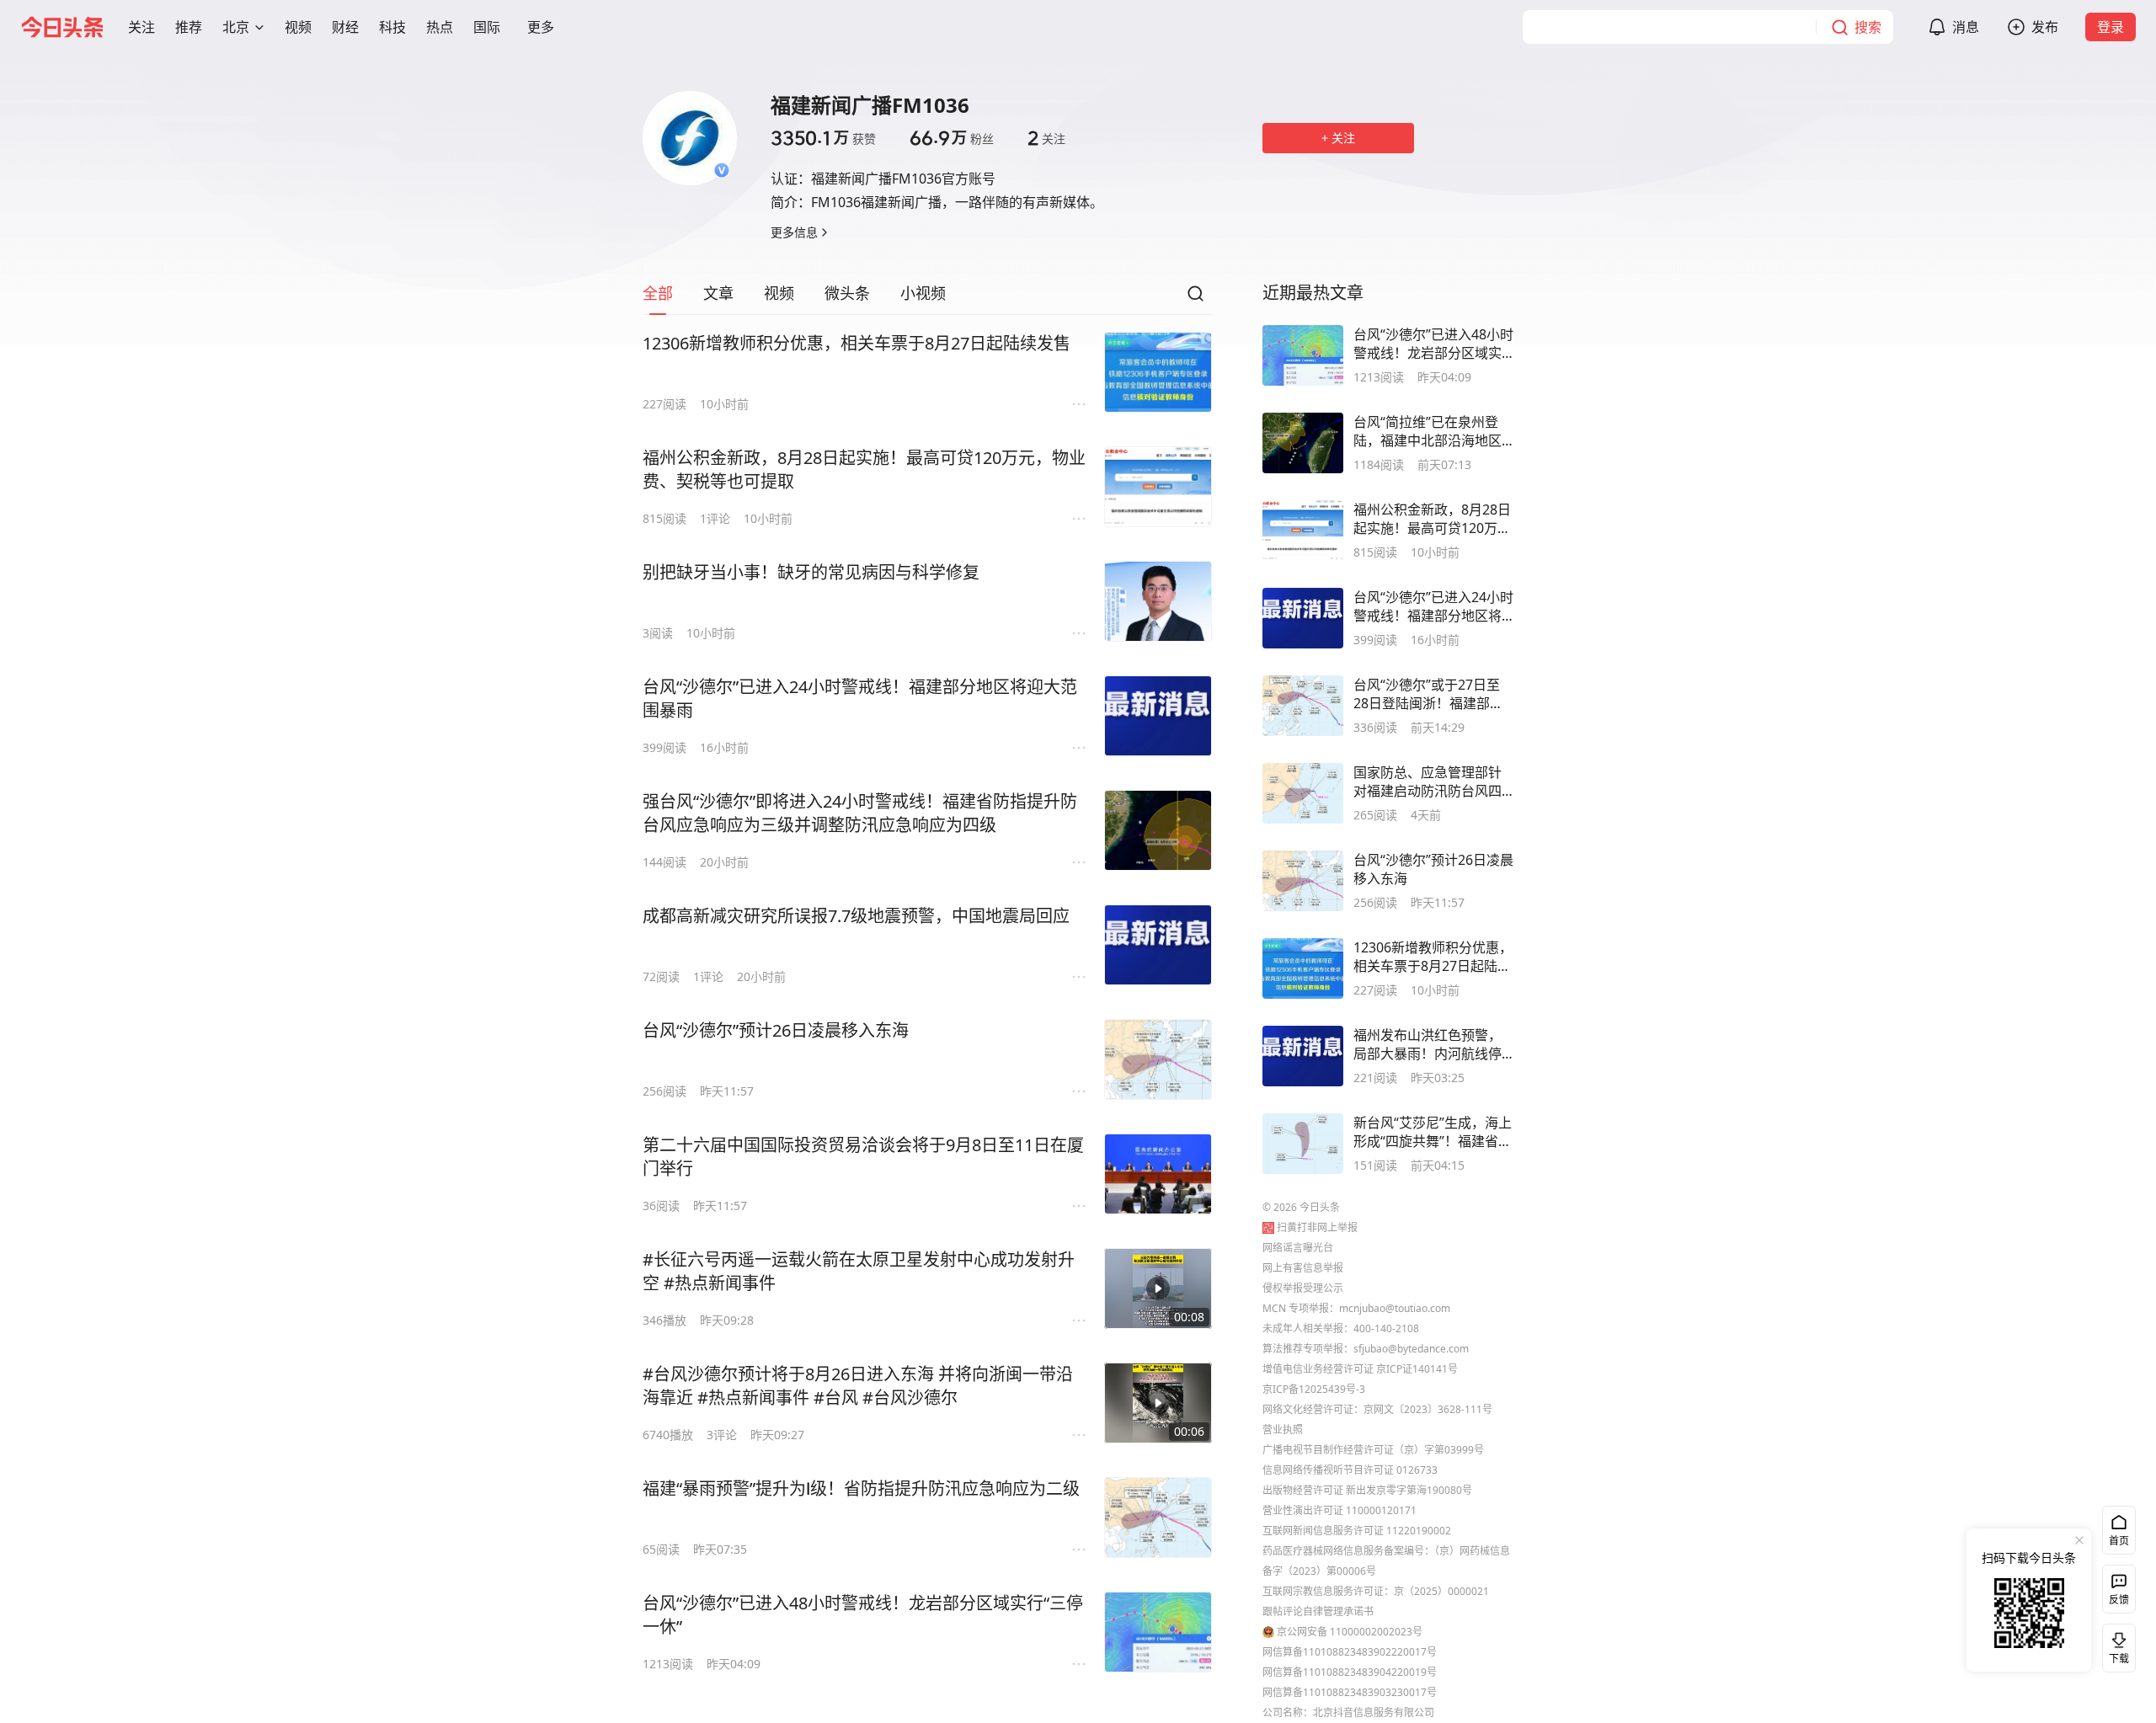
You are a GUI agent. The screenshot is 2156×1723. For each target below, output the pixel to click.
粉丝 (952, 138)
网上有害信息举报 (1303, 1268)
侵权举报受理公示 (1303, 1288)
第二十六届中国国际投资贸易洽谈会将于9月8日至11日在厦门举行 (863, 1157)
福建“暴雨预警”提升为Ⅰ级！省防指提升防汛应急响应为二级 (861, 1488)
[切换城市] (259, 27)
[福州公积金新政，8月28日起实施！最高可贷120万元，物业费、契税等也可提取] (1158, 487)
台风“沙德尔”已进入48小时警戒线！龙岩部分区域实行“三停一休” (863, 1615)
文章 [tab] (718, 293)
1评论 (715, 518)
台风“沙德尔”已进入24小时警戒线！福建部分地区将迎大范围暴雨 (860, 699)
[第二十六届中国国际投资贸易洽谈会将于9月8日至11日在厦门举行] (1158, 1174)
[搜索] (1195, 298)
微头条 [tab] (847, 293)
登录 (2111, 27)
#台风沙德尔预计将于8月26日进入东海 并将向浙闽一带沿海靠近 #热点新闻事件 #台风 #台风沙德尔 (858, 1386)
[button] (141, 27)
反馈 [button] (2119, 1600)
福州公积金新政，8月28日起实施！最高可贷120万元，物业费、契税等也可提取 (864, 469)
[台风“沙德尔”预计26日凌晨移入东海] (1158, 1059)
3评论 (722, 1435)
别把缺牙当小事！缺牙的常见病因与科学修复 (811, 572)
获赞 (823, 138)
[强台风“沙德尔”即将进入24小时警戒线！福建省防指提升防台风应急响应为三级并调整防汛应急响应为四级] (1158, 830)
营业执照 (1283, 1430)
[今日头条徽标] (62, 27)
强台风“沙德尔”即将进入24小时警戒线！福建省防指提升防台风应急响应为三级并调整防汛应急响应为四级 (860, 813)
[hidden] (1303, 355)
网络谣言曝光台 (1298, 1248)
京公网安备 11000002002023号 (1350, 1632)
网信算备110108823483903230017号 (1350, 1692)
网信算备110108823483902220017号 (1350, 1652)
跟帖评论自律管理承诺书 (1318, 1611)
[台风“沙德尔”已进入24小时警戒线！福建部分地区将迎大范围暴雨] (1158, 716)
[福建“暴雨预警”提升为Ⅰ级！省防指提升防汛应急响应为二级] (1158, 1518)
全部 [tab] (658, 293)
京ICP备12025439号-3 (1314, 1389)
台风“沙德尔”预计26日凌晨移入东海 (776, 1030)
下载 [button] (2116, 1645)
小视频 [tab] (923, 293)
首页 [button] (2119, 1541)
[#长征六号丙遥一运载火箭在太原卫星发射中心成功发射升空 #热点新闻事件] (1158, 1288)
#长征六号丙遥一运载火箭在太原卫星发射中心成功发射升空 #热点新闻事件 (859, 1271)
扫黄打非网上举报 (1317, 1227)
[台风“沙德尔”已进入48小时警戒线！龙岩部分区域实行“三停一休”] (1158, 1632)
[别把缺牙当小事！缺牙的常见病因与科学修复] (1158, 601)
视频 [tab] (779, 293)
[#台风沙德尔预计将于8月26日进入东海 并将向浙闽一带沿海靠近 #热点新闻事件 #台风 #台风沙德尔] (1158, 1403)
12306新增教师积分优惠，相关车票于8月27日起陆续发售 (857, 343)
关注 (1046, 138)
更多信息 (794, 232)
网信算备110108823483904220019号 (1350, 1672)
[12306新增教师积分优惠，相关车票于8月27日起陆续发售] (1158, 372)
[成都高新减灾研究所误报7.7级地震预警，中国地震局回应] (1158, 945)
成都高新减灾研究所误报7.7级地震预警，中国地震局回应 (856, 916)
